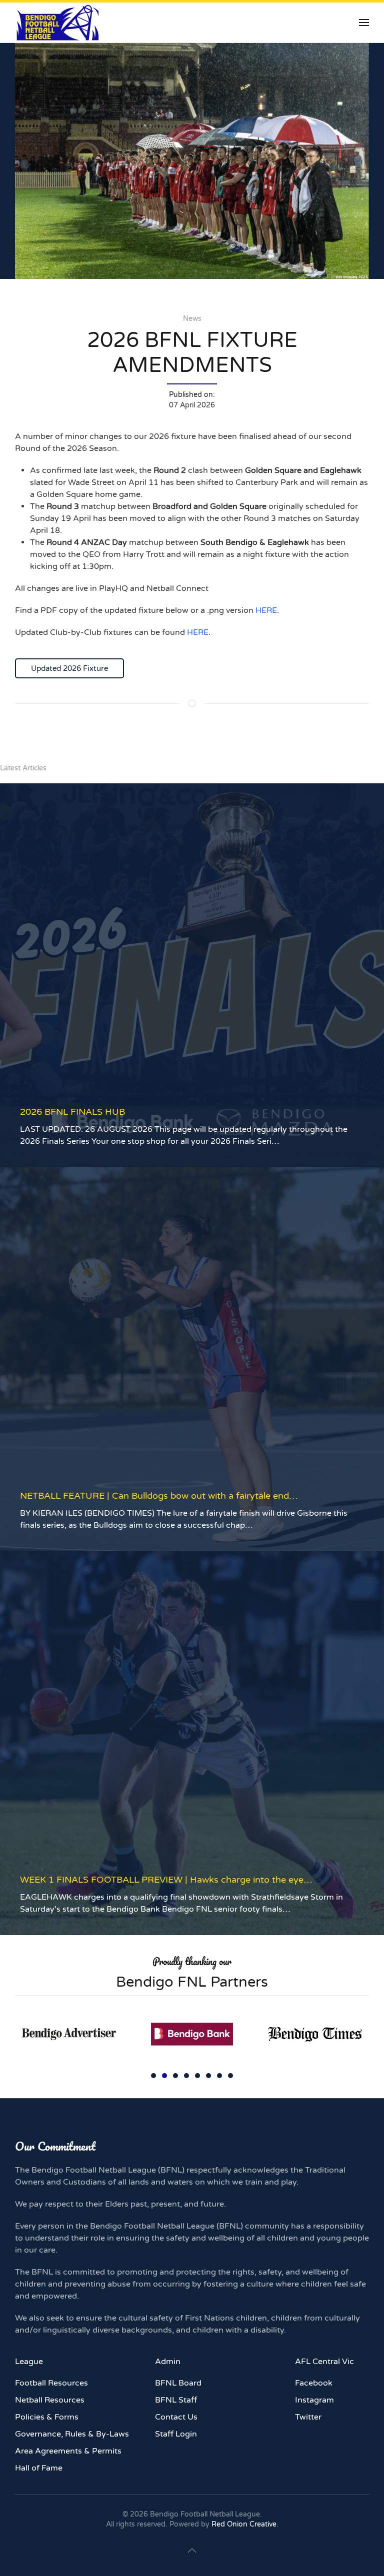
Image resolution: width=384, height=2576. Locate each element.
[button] (364, 22)
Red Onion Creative (244, 2524)
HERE (266, 610)
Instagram (314, 2400)
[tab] (153, 2076)
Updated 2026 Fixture (69, 668)
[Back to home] (57, 22)
